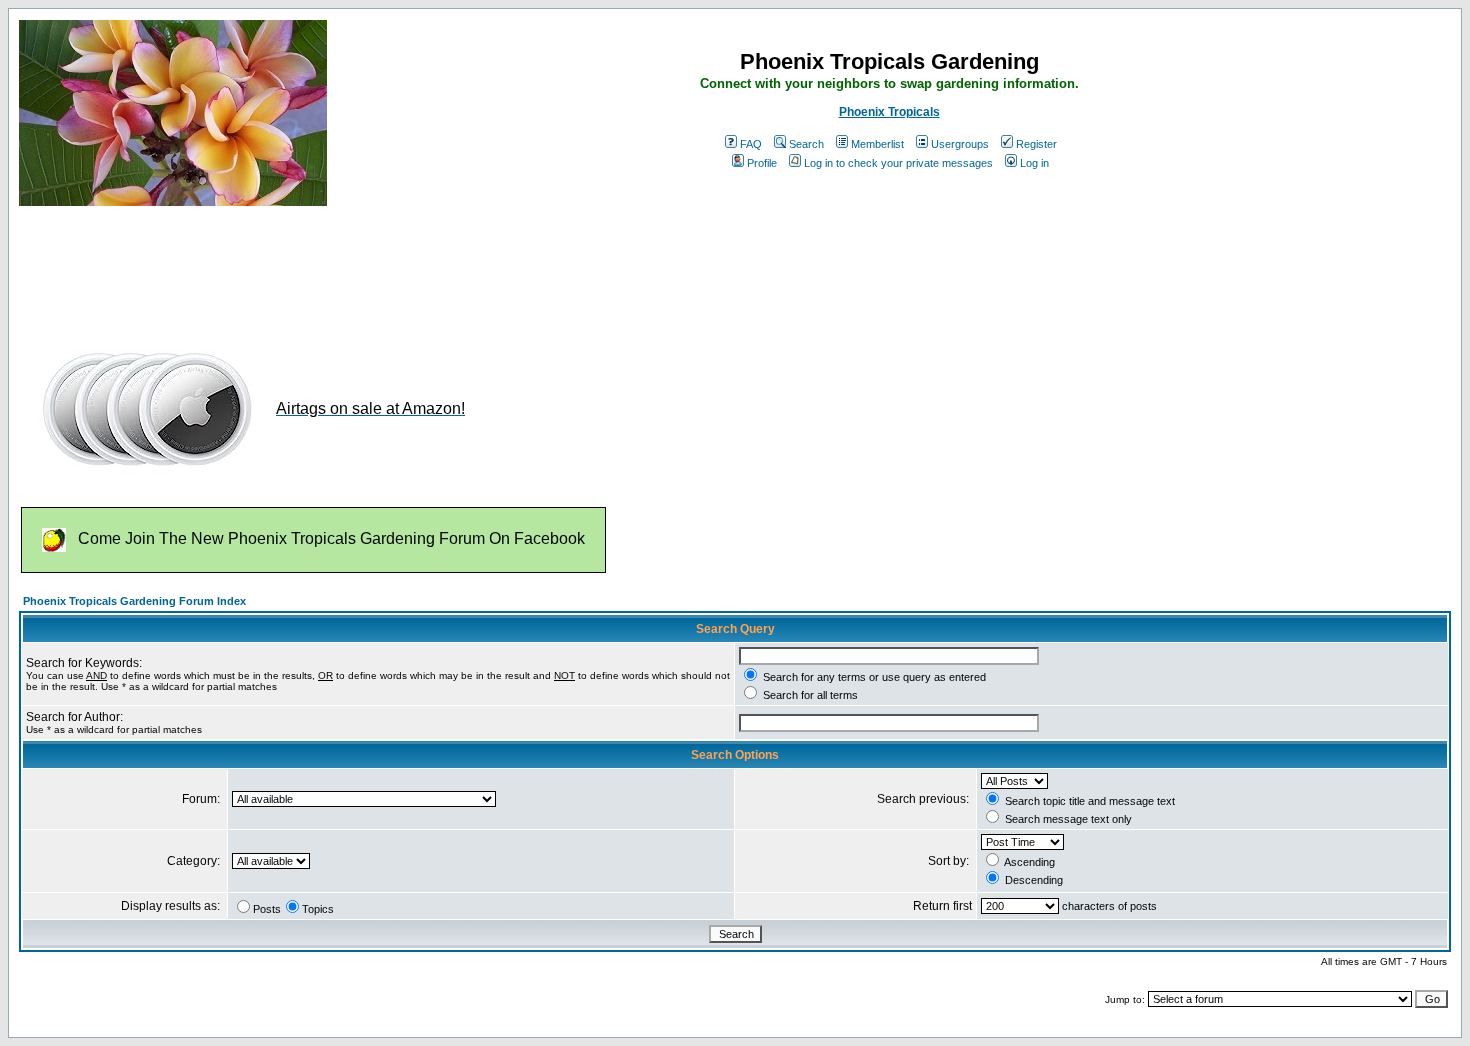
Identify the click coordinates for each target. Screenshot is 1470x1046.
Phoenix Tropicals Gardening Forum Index (134, 601)
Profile (762, 163)
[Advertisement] (383, 268)
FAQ (751, 144)
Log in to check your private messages (898, 163)
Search (806, 144)
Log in (1034, 163)
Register (1036, 144)
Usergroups (960, 144)
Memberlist (877, 144)
